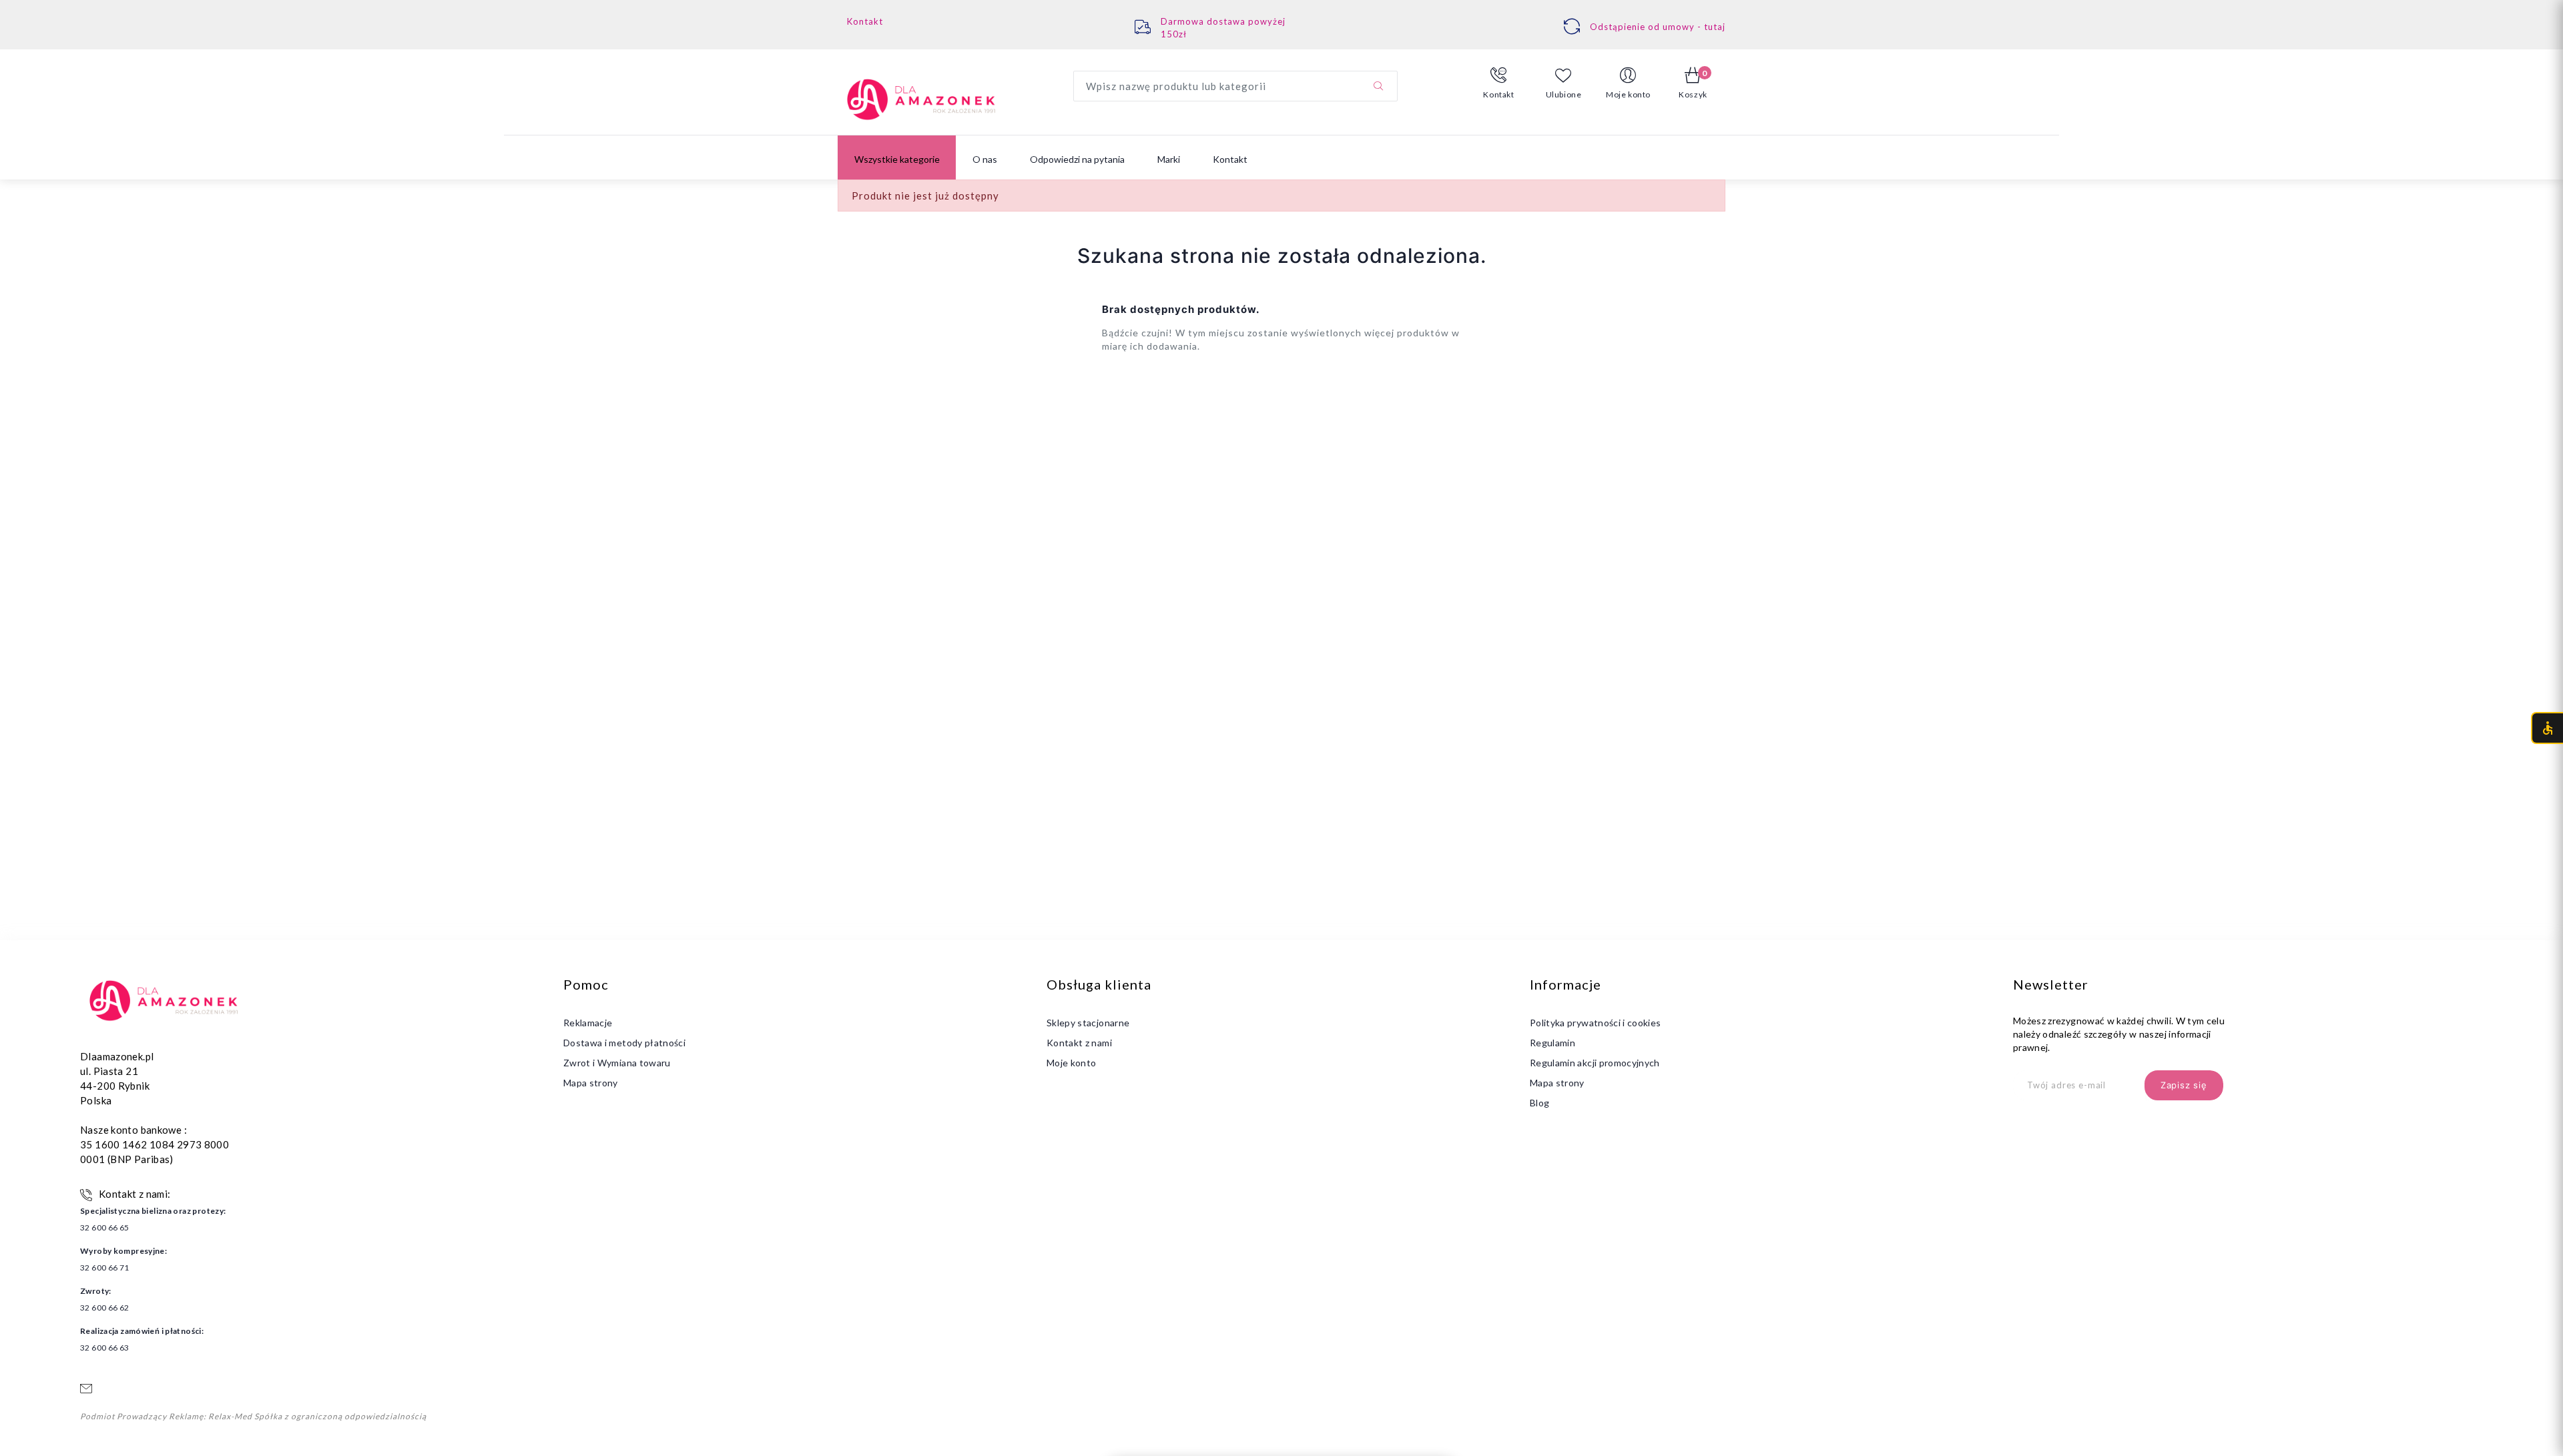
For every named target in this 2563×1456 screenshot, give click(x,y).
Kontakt (865, 21)
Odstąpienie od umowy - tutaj (1658, 27)
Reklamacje (588, 1023)
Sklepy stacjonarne (1088, 1023)
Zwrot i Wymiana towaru (617, 1063)
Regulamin (1552, 1043)
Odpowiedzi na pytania (1077, 159)
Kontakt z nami (1079, 1043)
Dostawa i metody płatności (624, 1043)
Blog (1539, 1103)
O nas (985, 159)
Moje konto (1072, 1063)
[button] (1499, 83)
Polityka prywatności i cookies (1596, 1023)
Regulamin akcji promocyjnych (1595, 1063)
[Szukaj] (1378, 86)
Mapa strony (591, 1083)
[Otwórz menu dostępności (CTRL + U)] (2547, 728)
